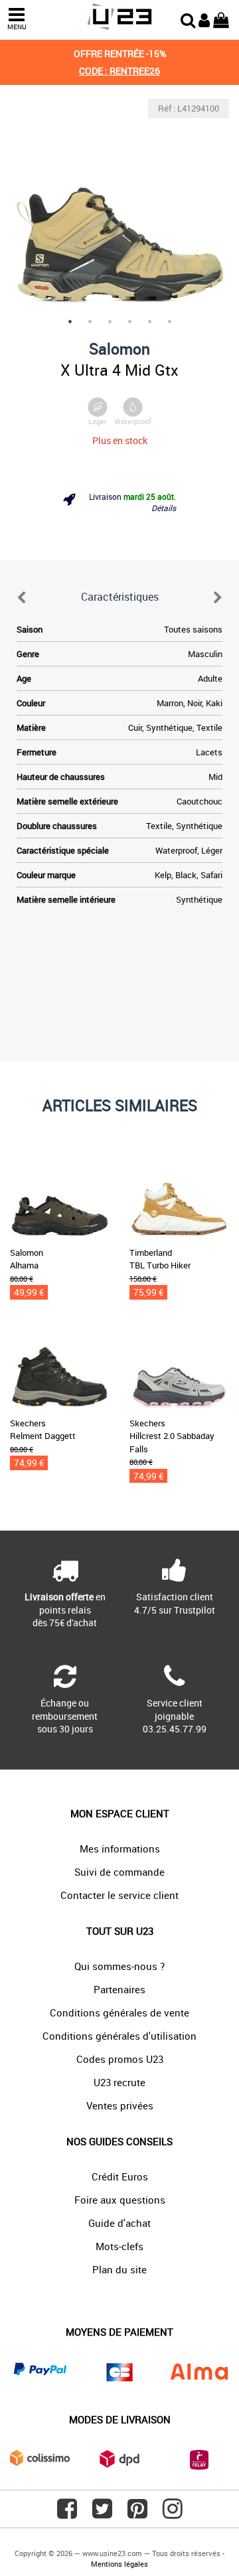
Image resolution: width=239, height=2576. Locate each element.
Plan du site (119, 2269)
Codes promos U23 (120, 2059)
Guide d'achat (119, 2223)
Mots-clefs (119, 2246)
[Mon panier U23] (221, 19)
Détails (164, 508)
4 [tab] (129, 321)
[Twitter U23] (102, 2514)
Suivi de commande (119, 1872)
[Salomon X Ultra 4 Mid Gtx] (119, 208)
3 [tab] (110, 321)
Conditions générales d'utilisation (119, 2036)
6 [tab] (169, 321)
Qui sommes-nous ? (119, 1966)
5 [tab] (149, 321)
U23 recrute (119, 2082)
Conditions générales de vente (119, 2012)
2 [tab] (90, 321)
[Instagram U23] (173, 2514)
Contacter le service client (119, 1895)
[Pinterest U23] (137, 2514)
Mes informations (120, 1849)
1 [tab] (70, 321)
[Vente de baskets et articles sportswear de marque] (119, 17)
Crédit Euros (120, 2176)
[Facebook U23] (67, 2514)
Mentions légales (119, 2564)
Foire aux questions (120, 2200)
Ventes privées (120, 2105)
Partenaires (119, 1989)
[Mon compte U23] (204, 19)
